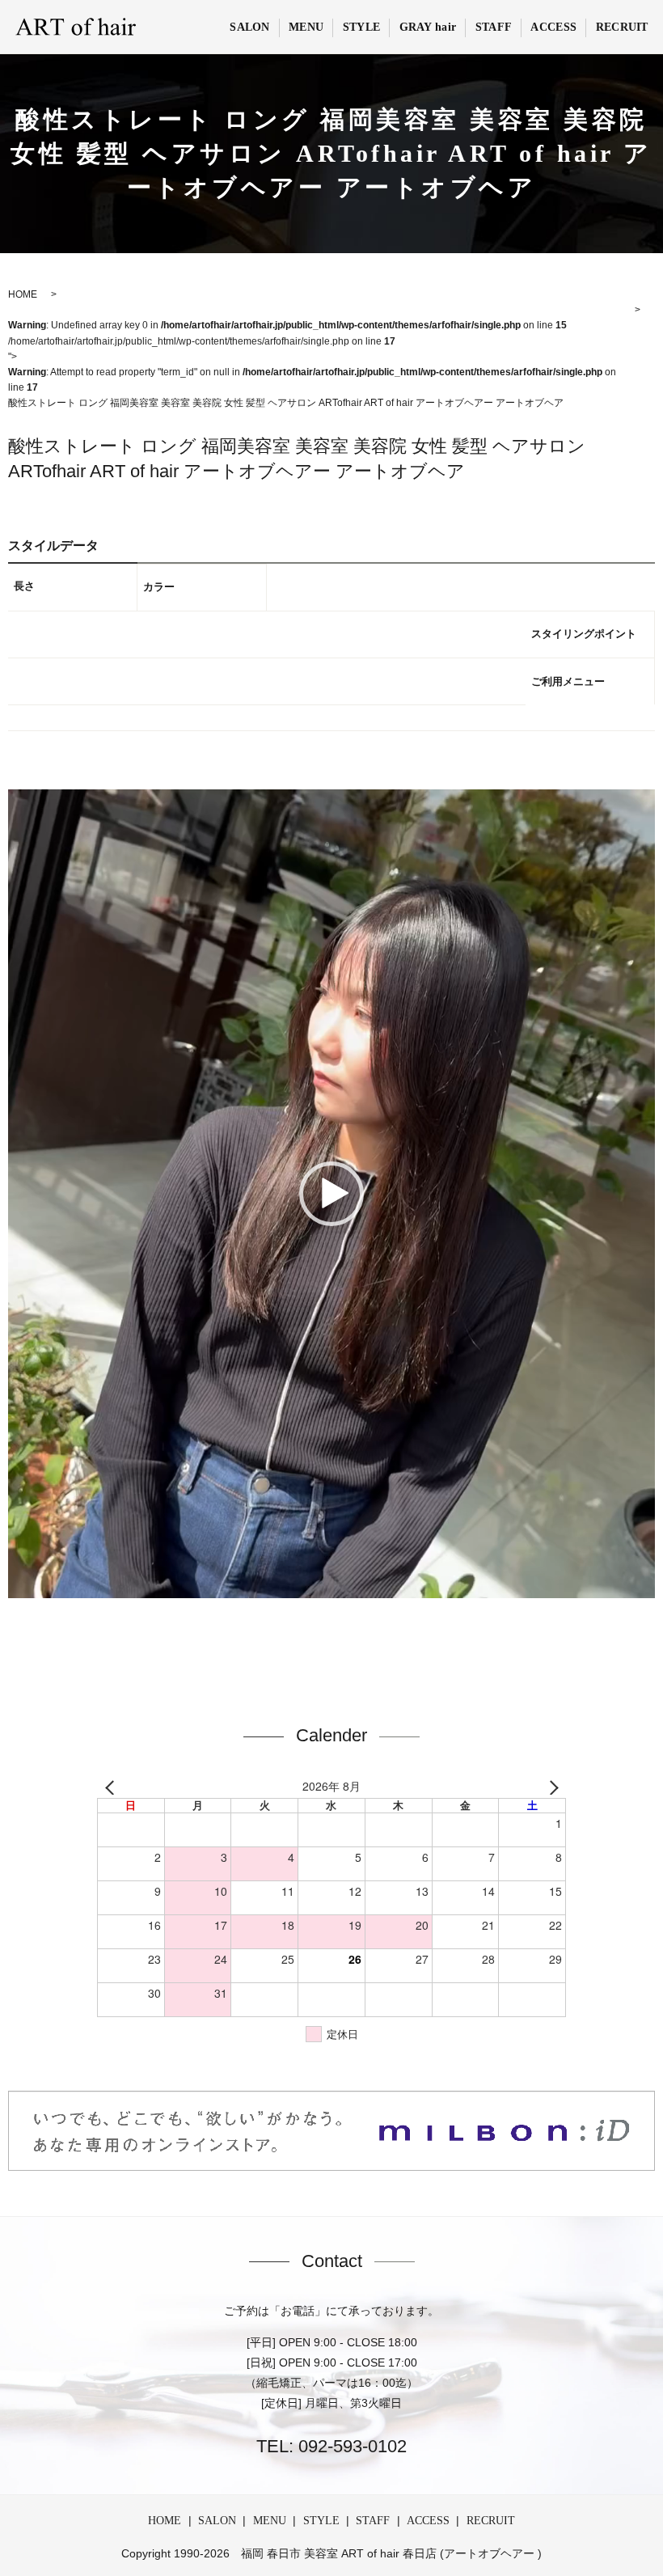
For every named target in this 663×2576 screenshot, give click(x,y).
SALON (250, 27)
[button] (331, 1194)
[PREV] (112, 1787)
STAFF (494, 27)
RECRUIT (622, 27)
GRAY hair (428, 27)
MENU (306, 27)
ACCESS (553, 27)
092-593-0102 (350, 2446)
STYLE (362, 27)
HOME (165, 2521)
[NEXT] (551, 1787)
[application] (331, 1194)
